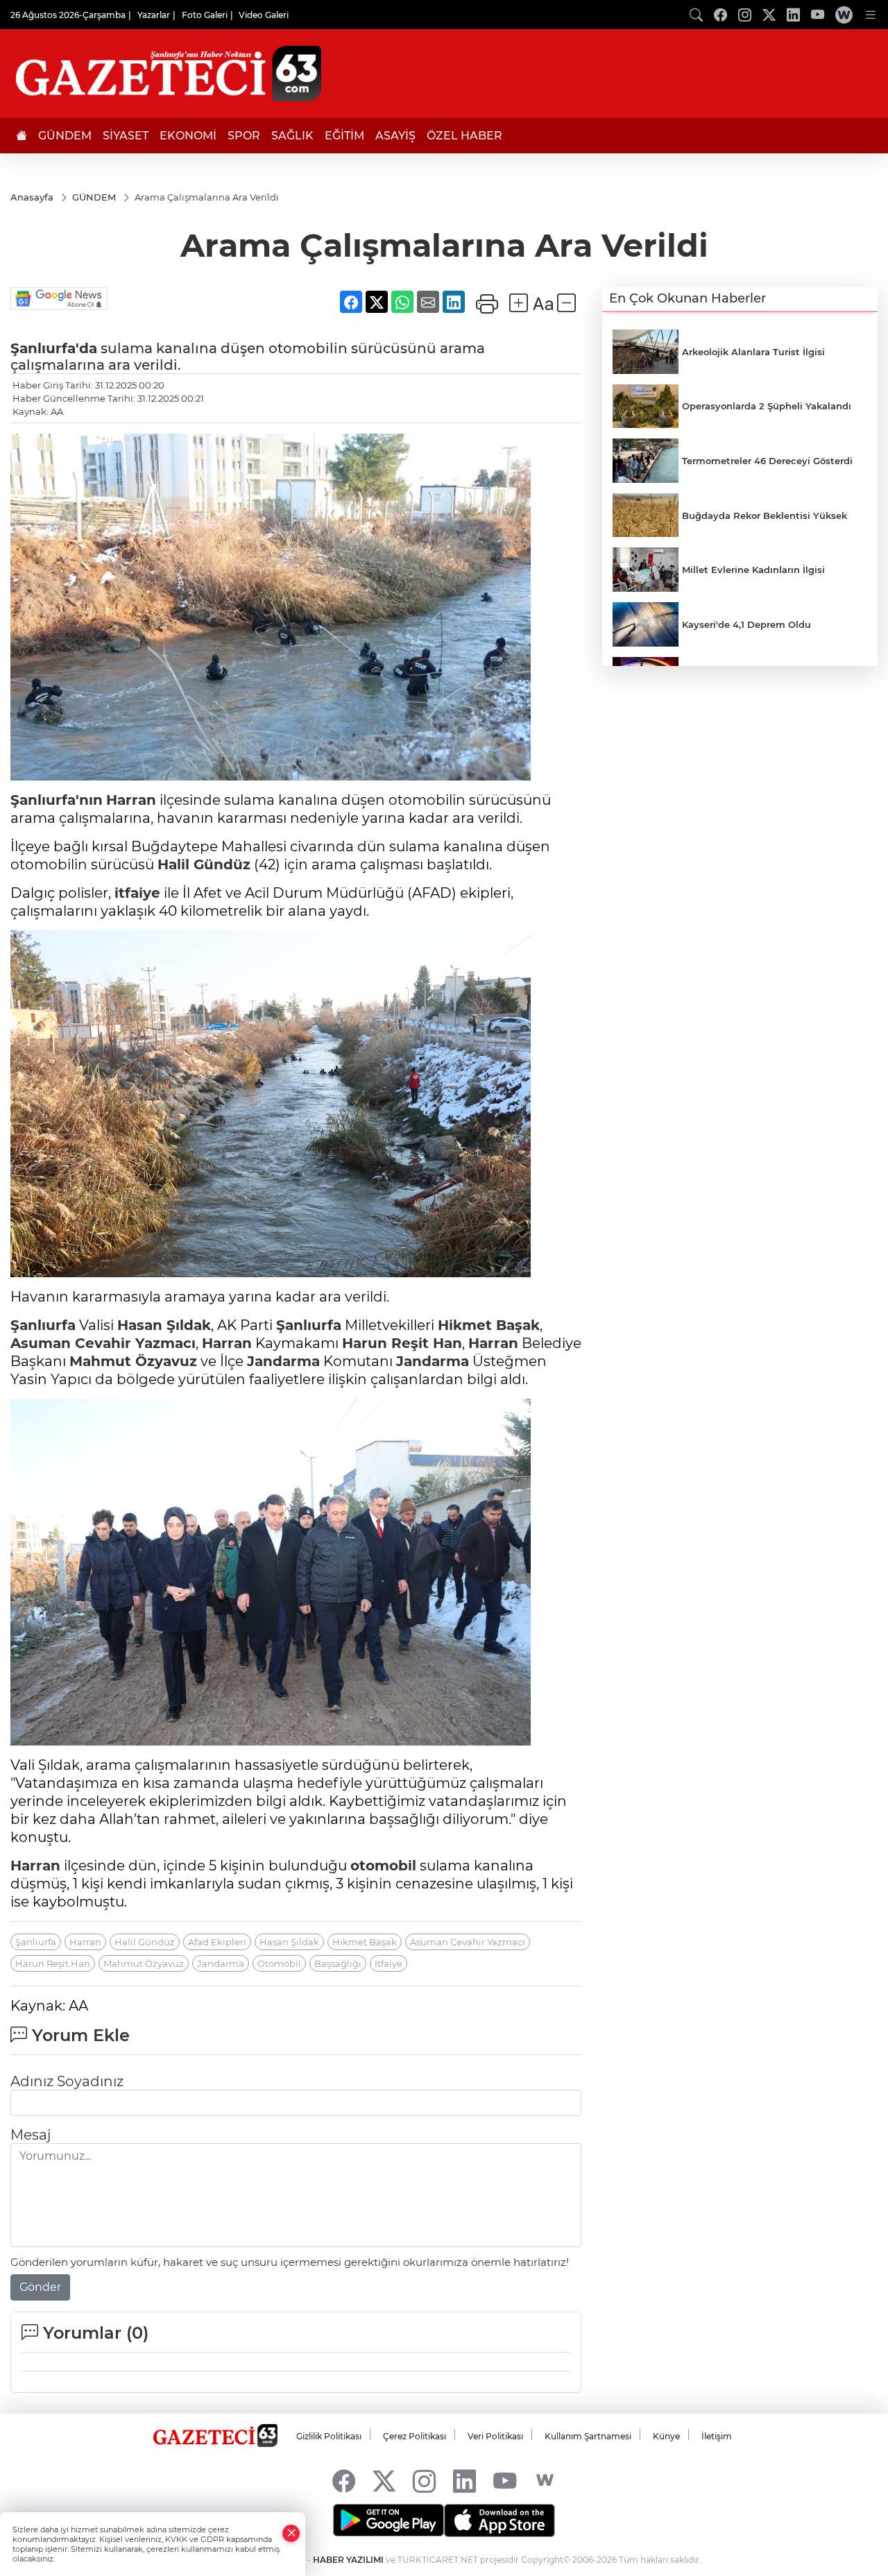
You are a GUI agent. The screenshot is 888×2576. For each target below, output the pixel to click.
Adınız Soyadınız (67, 2081)
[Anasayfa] (22, 136)
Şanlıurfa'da (54, 348)
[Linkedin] (464, 2481)
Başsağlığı (338, 1963)
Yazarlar (154, 15)
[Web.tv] (844, 15)
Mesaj (31, 2135)
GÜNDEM (65, 136)
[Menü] (871, 15)
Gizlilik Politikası (329, 2436)
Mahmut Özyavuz (133, 1361)
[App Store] (499, 2520)
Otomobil (279, 1963)
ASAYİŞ (395, 136)
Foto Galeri (205, 15)
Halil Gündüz (204, 864)
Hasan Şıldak (164, 1325)
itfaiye (137, 893)
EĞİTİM (344, 136)
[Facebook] (344, 2481)
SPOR (244, 136)
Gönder (40, 2287)
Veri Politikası (495, 2436)
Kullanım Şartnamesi (588, 2436)
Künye (666, 2436)
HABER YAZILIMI (348, 2560)
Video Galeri (264, 15)
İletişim (717, 2436)
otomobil (383, 1866)
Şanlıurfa (43, 1325)
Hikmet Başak (489, 1325)
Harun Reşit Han (402, 1343)
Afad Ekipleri (217, 1942)
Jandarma (283, 1361)
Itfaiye (388, 1963)
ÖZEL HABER (464, 136)
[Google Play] (388, 2520)
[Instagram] (424, 2481)
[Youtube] (505, 2481)
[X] (384, 2481)
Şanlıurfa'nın (57, 800)
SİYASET (126, 136)
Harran (131, 800)
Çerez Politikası (415, 2436)
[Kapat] (291, 2533)
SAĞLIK (292, 136)
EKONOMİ (188, 136)
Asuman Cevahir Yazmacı (103, 1343)
